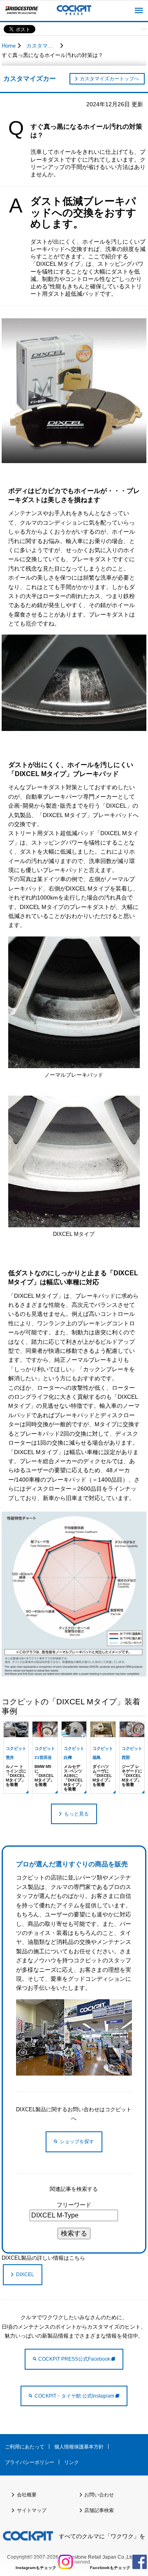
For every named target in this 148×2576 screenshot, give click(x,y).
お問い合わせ (99, 2495)
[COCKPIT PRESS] (74, 11)
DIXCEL (25, 2275)
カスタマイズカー (42, 46)
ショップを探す (77, 2142)
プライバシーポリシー (30, 2462)
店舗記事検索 (99, 2510)
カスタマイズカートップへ (109, 79)
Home (9, 46)
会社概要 (27, 2495)
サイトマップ (32, 2510)
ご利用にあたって (25, 2447)
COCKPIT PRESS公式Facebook (75, 2359)
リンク (72, 2462)
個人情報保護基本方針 (79, 2447)
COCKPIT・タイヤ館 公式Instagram (75, 2396)
